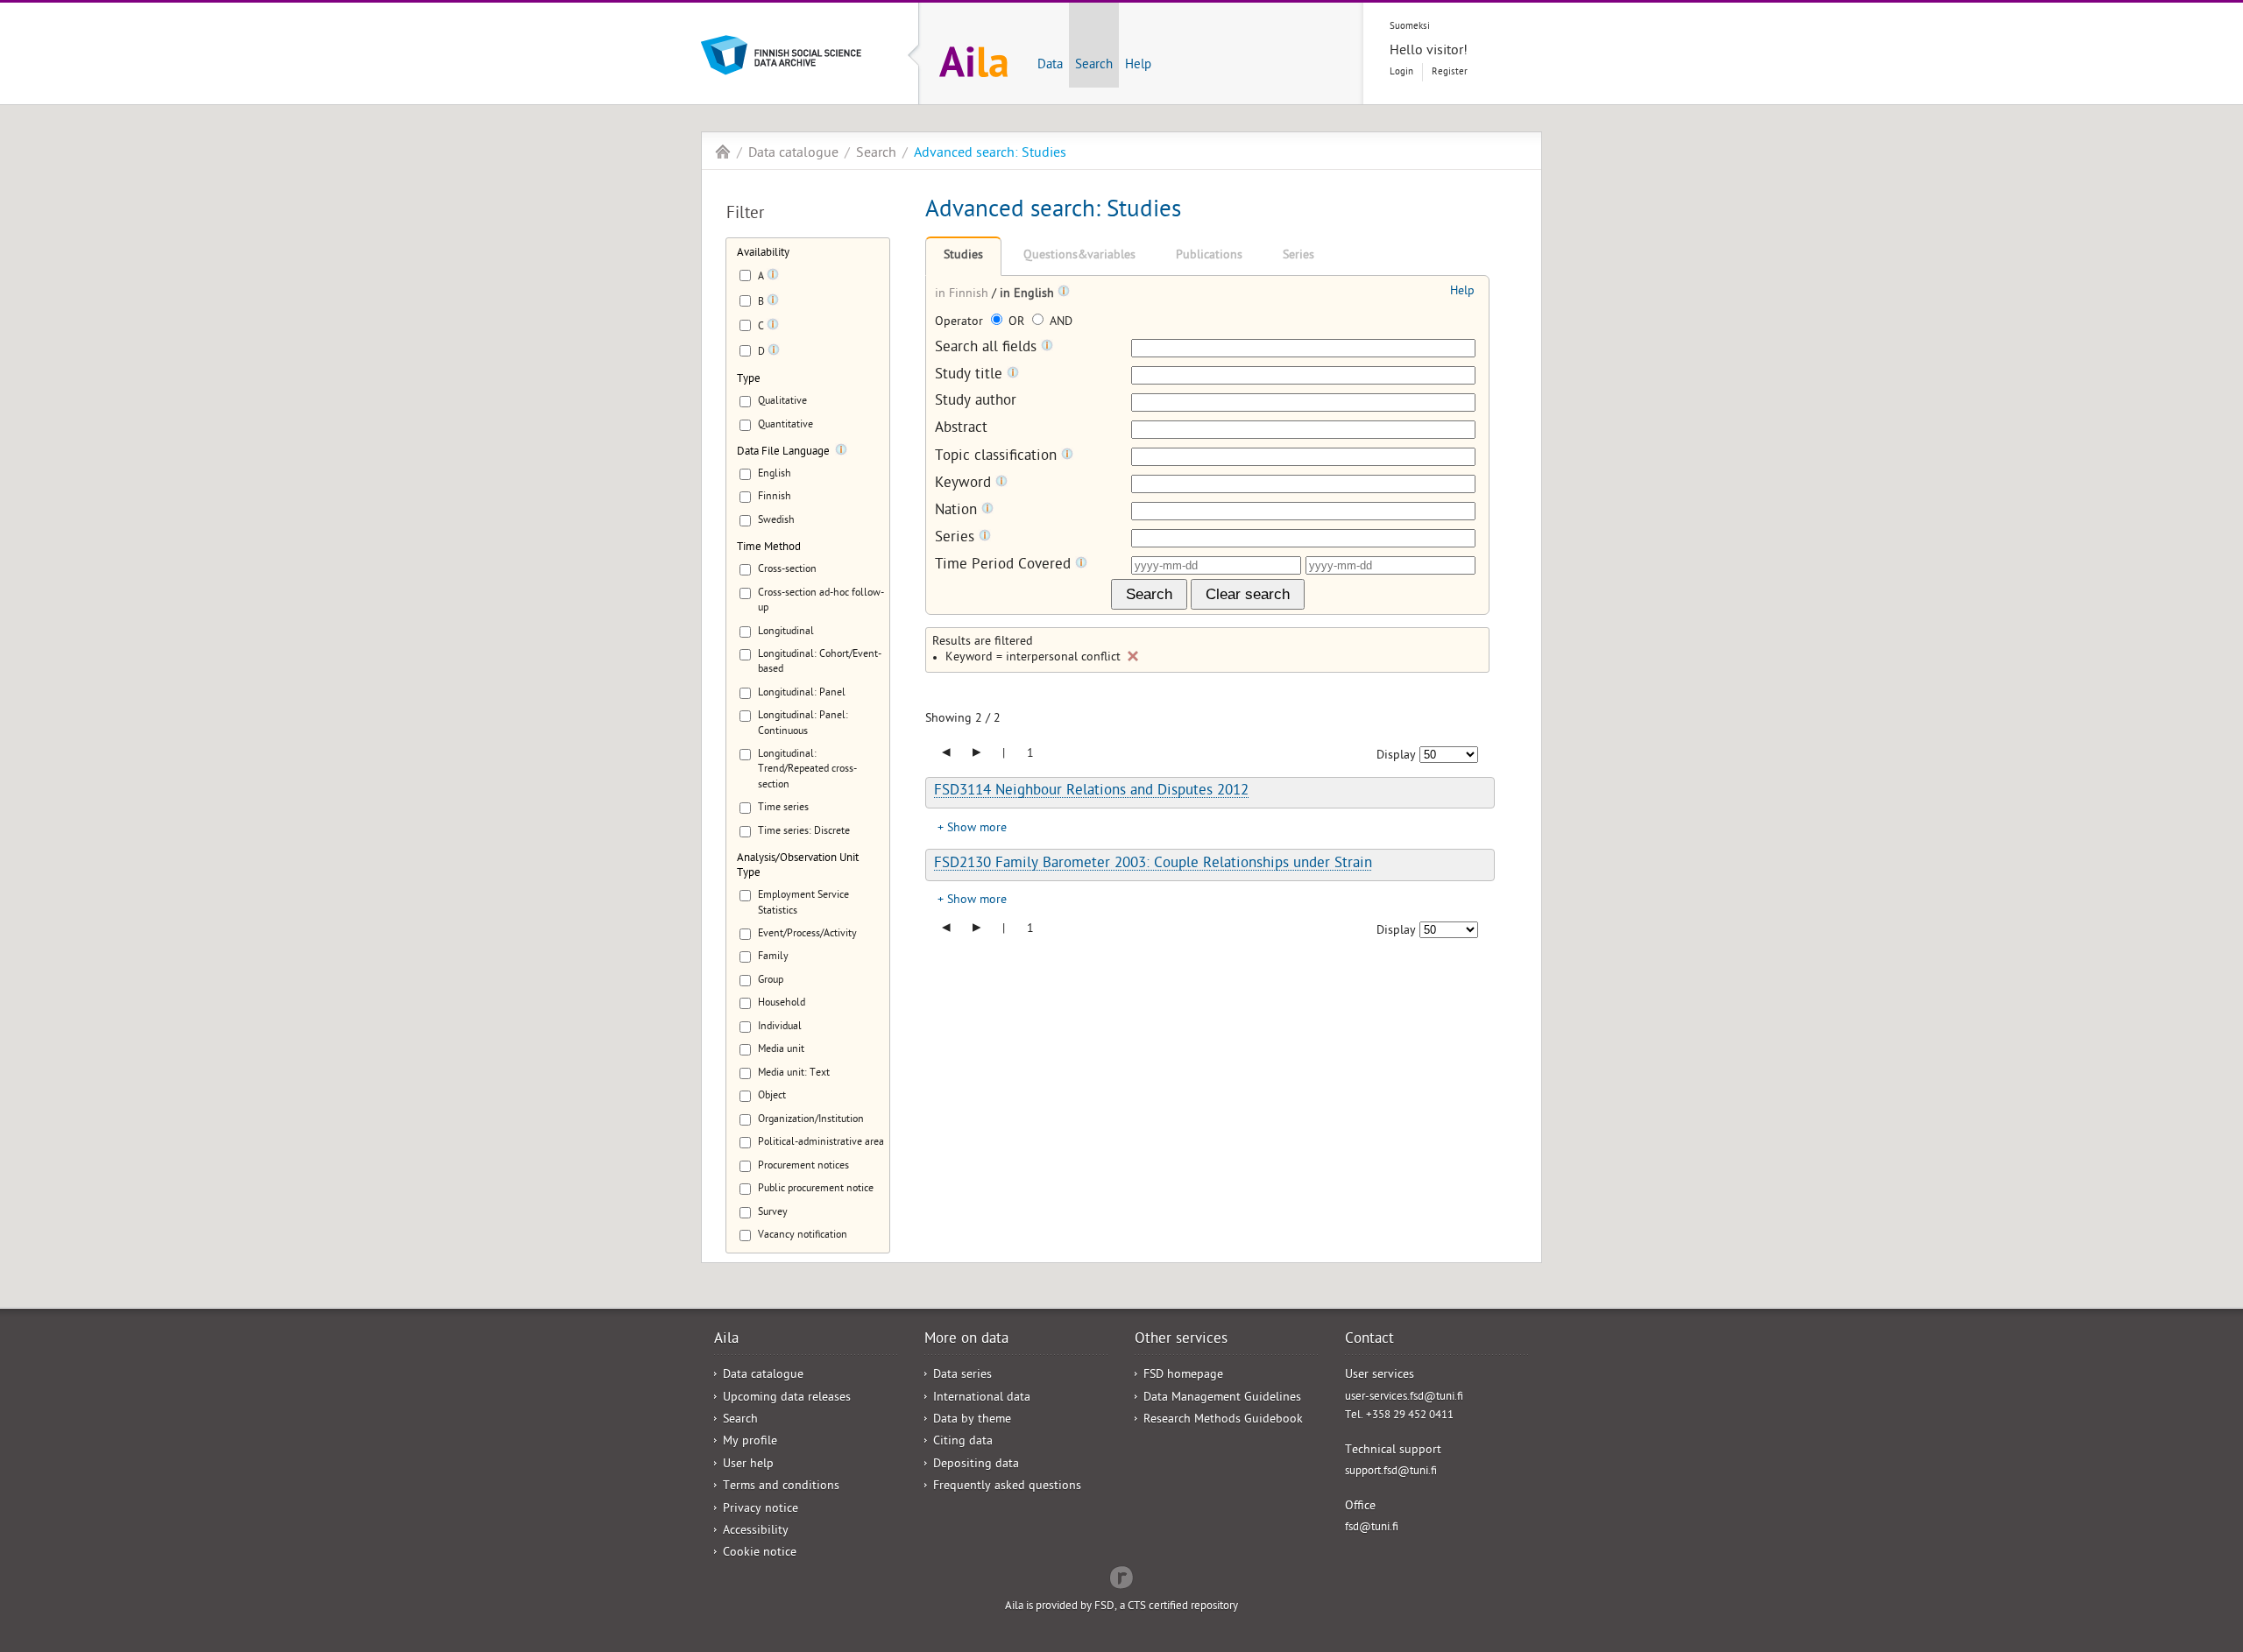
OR (1016, 323)
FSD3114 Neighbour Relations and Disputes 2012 (1091, 792)
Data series (962, 1376)
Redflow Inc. (1121, 1576)
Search (1094, 66)
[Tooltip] (773, 278)
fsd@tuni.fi (1372, 1528)
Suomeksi (1410, 27)
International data (982, 1398)
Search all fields (988, 348)
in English (1029, 295)
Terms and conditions (781, 1487)
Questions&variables (1079, 256)
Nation (958, 511)
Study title (971, 375)
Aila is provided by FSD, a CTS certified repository (1121, 1607)
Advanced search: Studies (990, 154)
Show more (977, 829)
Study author (976, 402)
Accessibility (756, 1532)
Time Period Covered (1005, 565)
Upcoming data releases (787, 1398)
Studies (963, 256)
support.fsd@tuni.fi (1391, 1472)
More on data (966, 1340)
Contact (1369, 1340)
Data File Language (783, 452)
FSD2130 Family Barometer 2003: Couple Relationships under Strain (1153, 865)
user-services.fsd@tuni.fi (1404, 1398)
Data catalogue (793, 154)
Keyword (965, 484)
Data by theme (972, 1420)
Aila (723, 152)
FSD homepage (1183, 1376)
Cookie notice (760, 1553)
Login (1401, 72)
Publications (1209, 256)
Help (1138, 66)
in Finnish (963, 295)
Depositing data (976, 1465)
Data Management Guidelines (1222, 1398)
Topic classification (998, 457)
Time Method (769, 548)
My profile (750, 1442)
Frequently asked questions (1007, 1487)
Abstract (961, 430)
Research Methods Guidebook (1223, 1420)
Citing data (963, 1442)
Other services (1181, 1340)
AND (1059, 323)
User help (748, 1465)
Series (1298, 256)
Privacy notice (761, 1510)
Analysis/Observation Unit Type (798, 866)
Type (749, 380)
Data (1050, 66)
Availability (763, 254)
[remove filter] (1133, 656)
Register (1450, 72)
